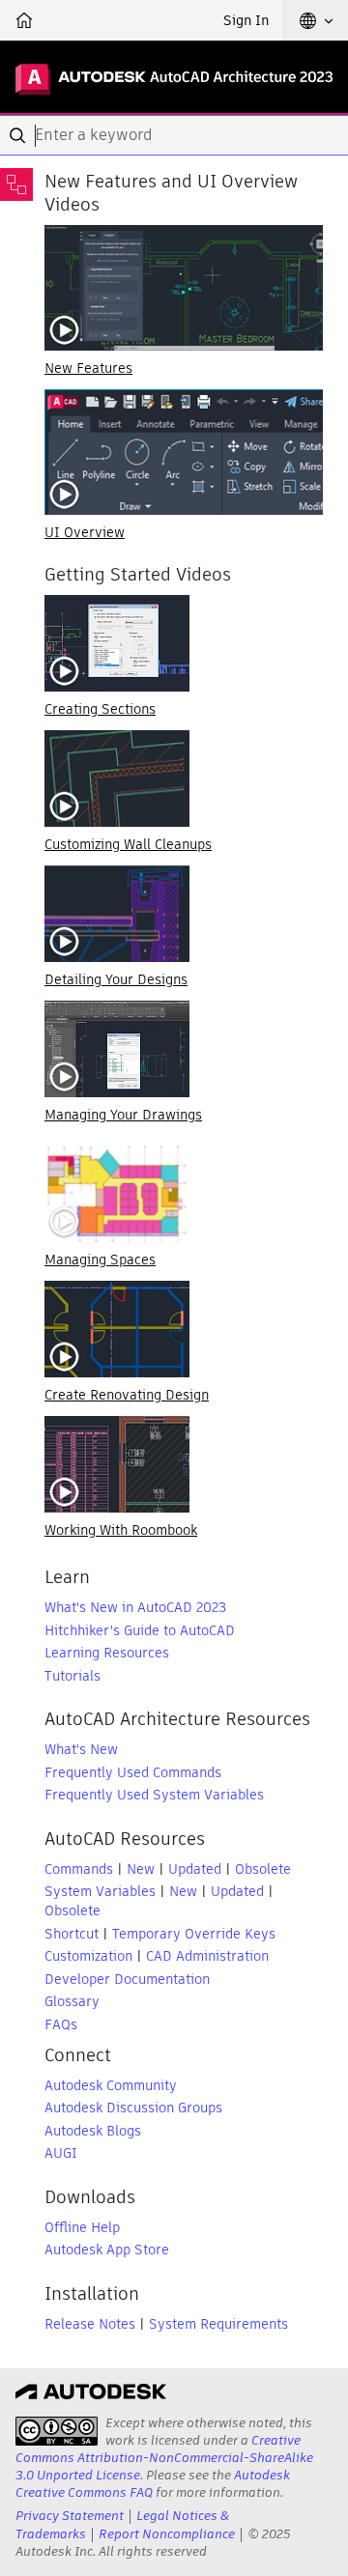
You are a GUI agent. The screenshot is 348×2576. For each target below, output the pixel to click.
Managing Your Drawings (123, 1115)
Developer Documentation (127, 1979)
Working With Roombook (121, 1530)
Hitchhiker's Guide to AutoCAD (140, 1630)
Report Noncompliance (167, 2534)
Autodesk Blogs (93, 2131)
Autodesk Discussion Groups (133, 2108)
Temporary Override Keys (194, 1934)
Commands (79, 1869)
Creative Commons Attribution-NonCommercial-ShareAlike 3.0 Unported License (164, 2458)
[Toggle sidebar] (16, 184)
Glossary (72, 2001)
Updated (195, 1869)
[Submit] (19, 135)
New (141, 1869)
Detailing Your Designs (116, 979)
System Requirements (218, 2324)
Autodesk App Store (107, 2250)
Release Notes (90, 2324)
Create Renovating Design (127, 1395)
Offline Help (82, 2227)
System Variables (100, 1891)
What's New (81, 1749)
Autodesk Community (111, 2085)
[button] (316, 20)
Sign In (246, 20)
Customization (88, 1956)
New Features (88, 368)
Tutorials (72, 1676)
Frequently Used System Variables (154, 1795)
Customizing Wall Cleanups (128, 844)
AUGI (61, 2153)
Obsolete (263, 1869)
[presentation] (57, 2431)
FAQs (61, 2024)
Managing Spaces (100, 1260)
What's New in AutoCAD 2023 (135, 1607)
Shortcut (72, 1934)
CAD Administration (207, 1956)
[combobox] (174, 135)
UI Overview (85, 532)
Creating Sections (100, 709)
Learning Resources (107, 1653)
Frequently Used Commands (133, 1772)
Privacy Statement (70, 2516)
